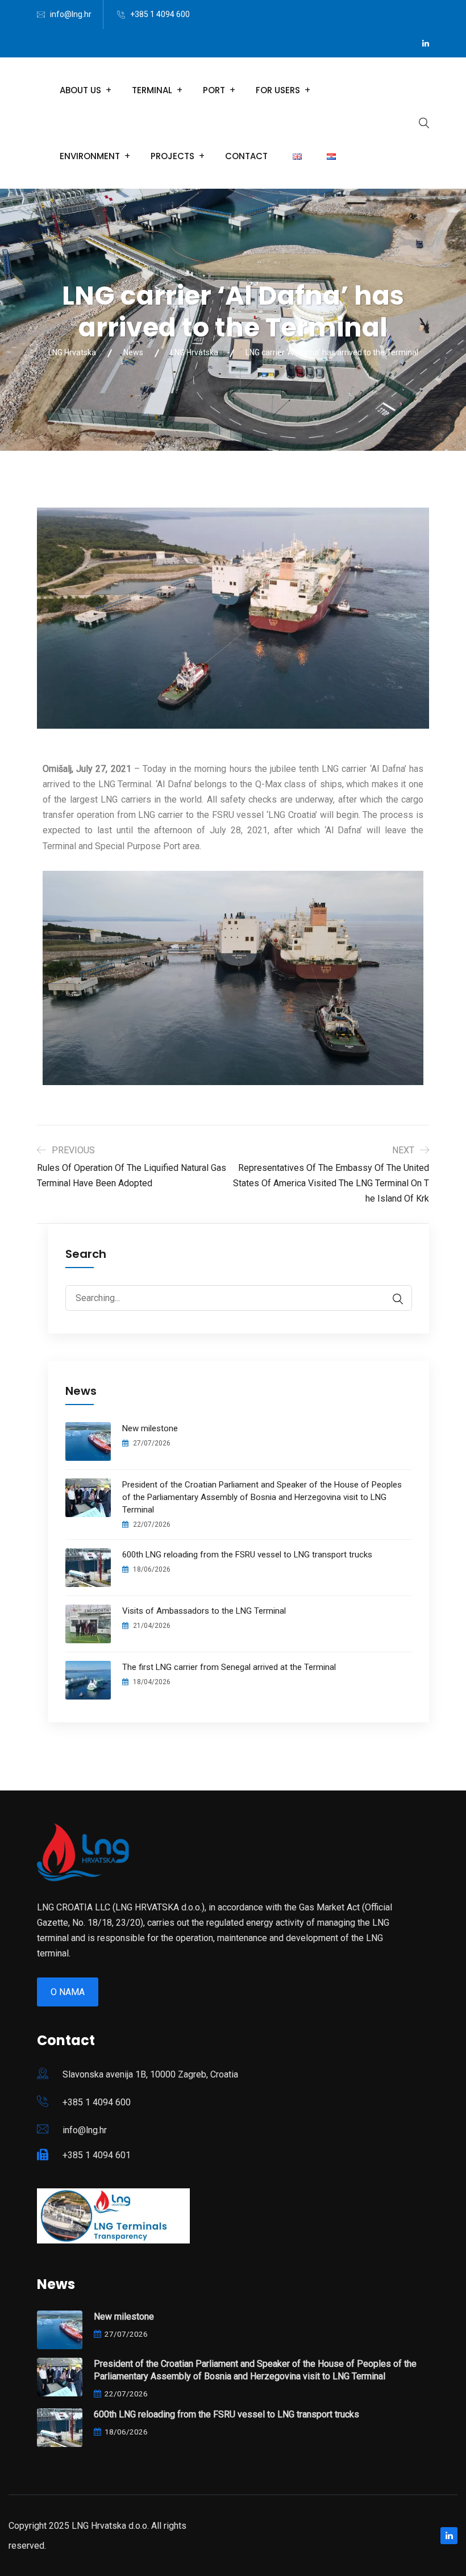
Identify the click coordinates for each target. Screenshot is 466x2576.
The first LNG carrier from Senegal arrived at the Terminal (229, 1667)
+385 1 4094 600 (160, 14)
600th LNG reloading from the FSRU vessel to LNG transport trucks (247, 1555)
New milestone (150, 1428)
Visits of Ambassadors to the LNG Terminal (204, 1611)
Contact (246, 156)
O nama (68, 1992)
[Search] (392, 1299)
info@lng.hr (71, 14)
